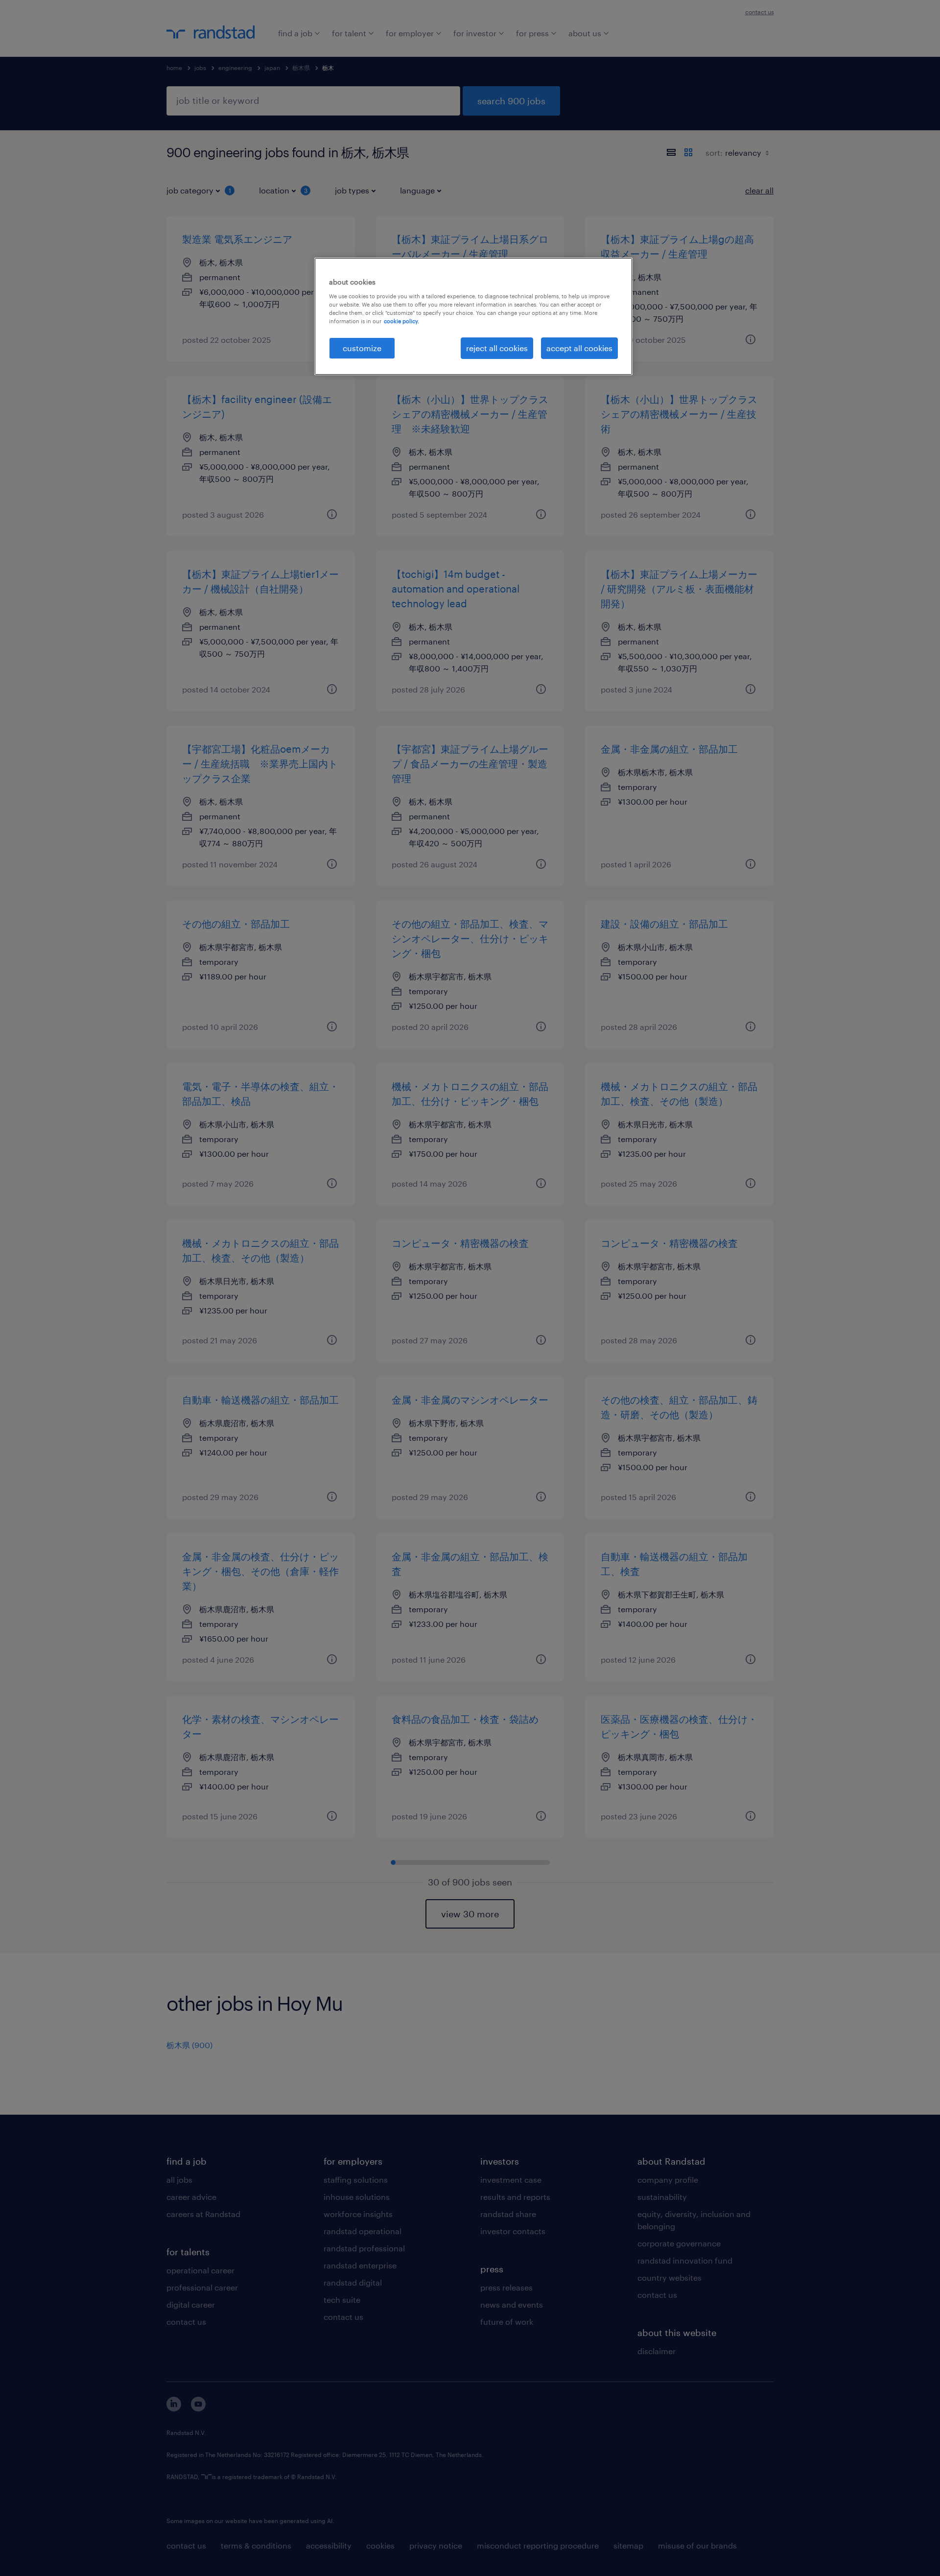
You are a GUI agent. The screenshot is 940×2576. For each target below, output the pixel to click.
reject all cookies (497, 348)
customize (362, 348)
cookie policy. (401, 321)
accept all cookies (579, 348)
